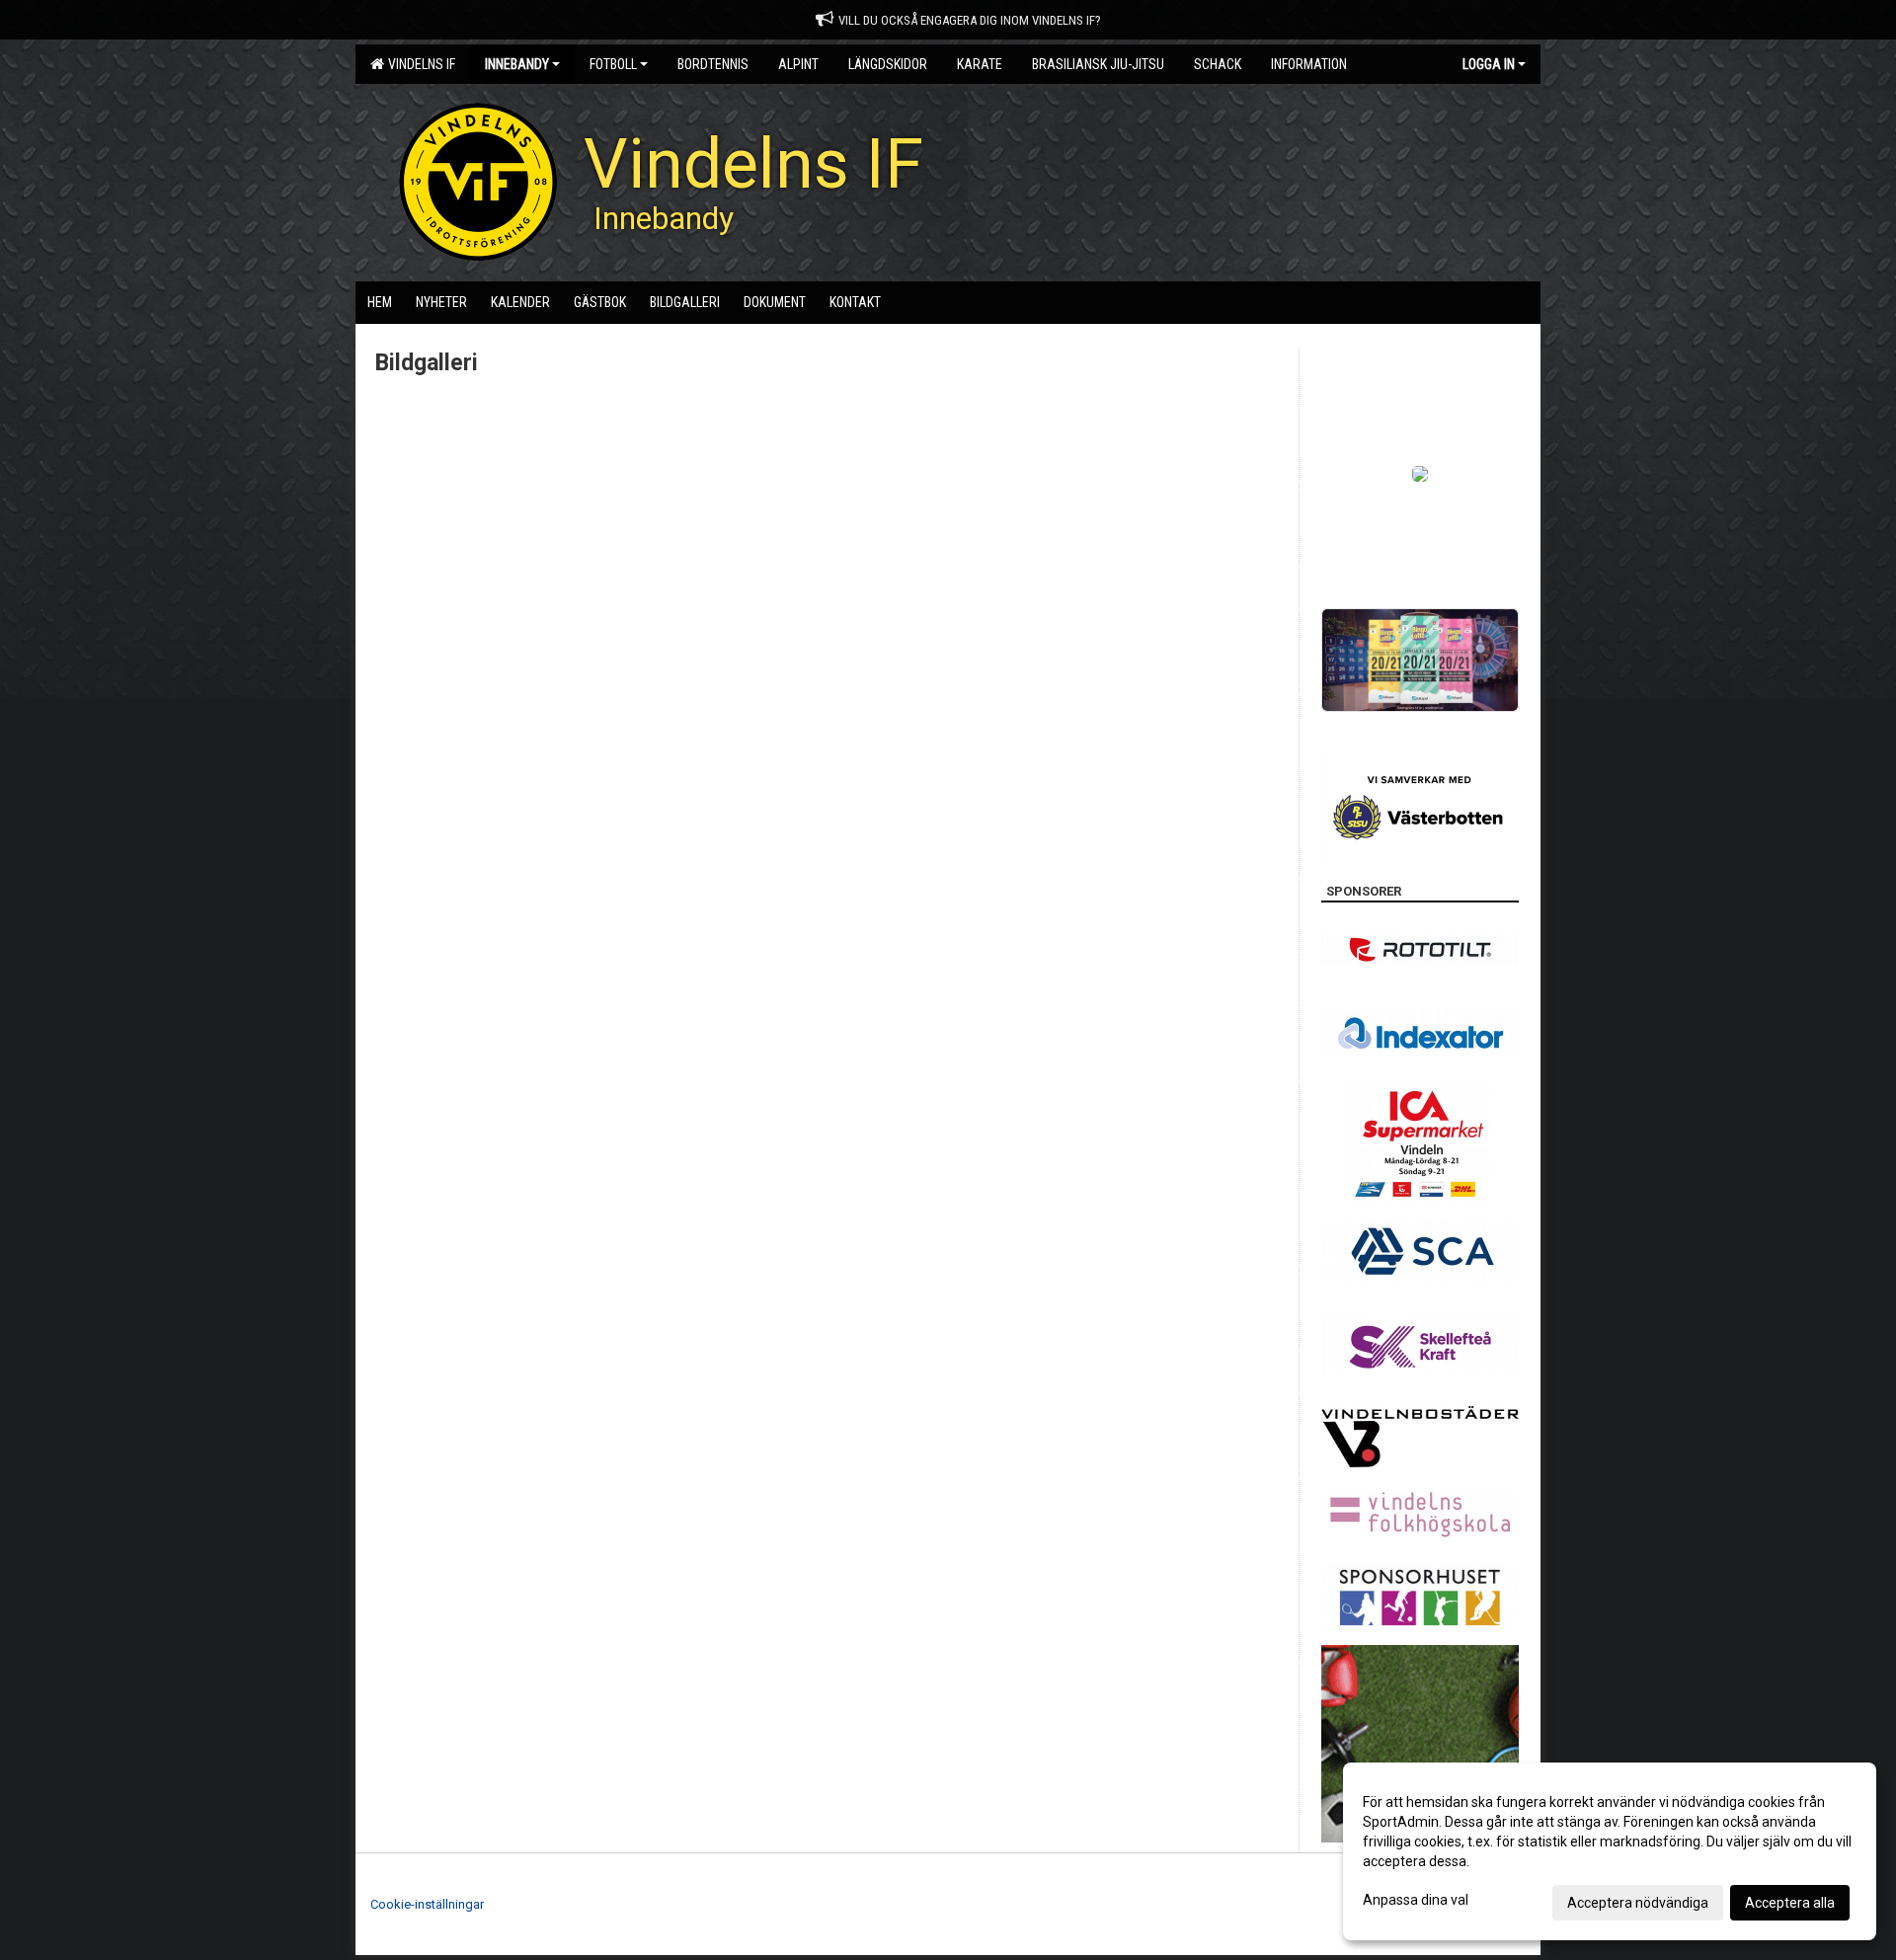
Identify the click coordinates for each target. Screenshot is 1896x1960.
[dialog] (1610, 1851)
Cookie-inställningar (427, 1904)
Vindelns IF (419, 64)
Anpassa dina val (1416, 1900)
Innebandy (517, 64)
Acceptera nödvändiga (1638, 1903)
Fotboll (613, 64)
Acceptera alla (1790, 1903)
